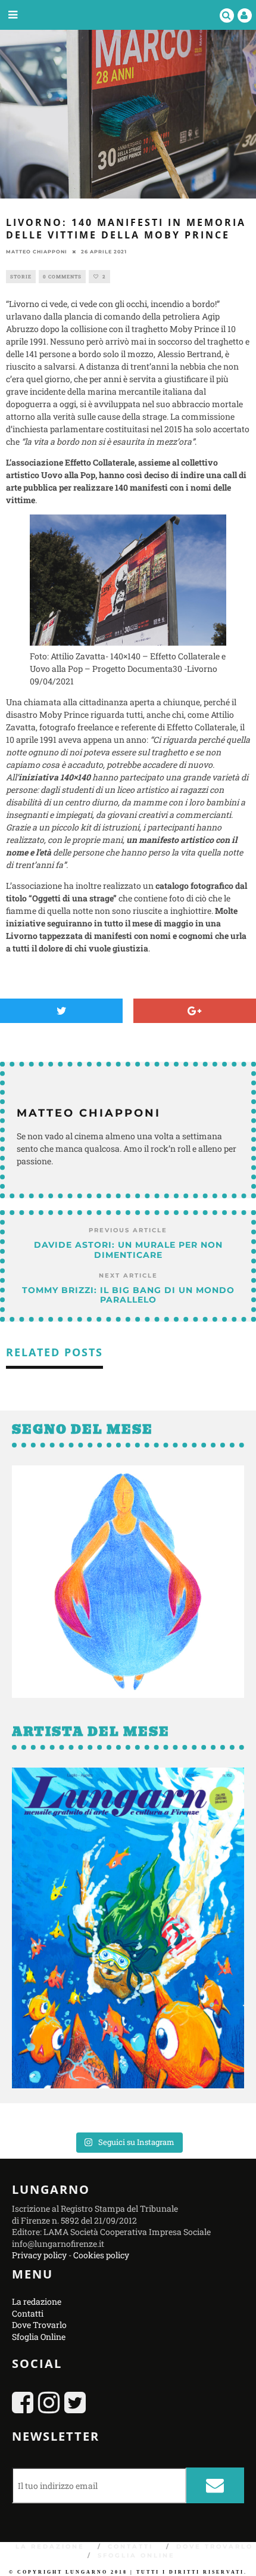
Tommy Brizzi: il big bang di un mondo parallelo (128, 1295)
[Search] (227, 15)
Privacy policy (39, 2255)
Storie (21, 277)
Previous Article (128, 1230)
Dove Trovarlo (39, 2325)
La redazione (37, 2301)
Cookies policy (101, 2255)
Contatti (28, 2313)
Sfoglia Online (39, 2336)
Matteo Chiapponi (37, 252)
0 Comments (62, 277)
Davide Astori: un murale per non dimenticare (128, 1250)
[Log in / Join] (245, 15)
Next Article (128, 1275)
